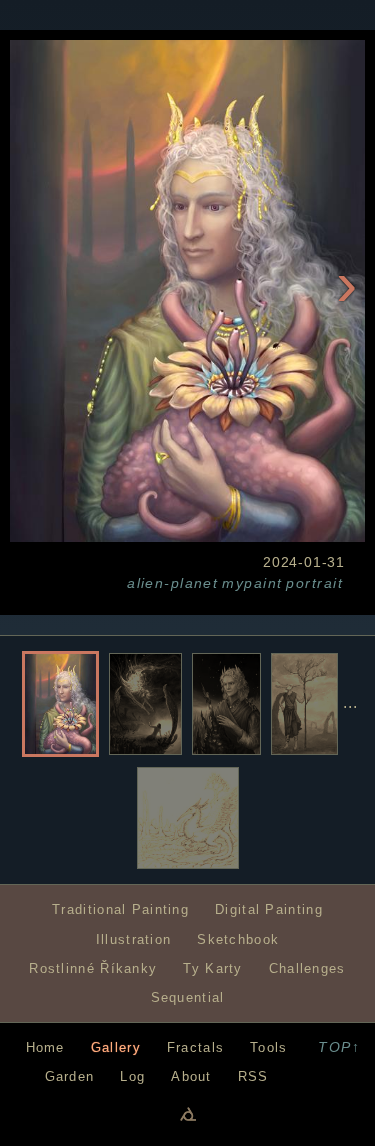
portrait (314, 583)
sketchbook (238, 939)
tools (268, 1047)
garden (70, 1076)
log (132, 1076)
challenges (307, 968)
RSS (253, 1076)
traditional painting (120, 909)
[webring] (188, 1113)
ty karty (212, 968)
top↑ (339, 1047)
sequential (188, 997)
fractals (195, 1047)
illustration (134, 939)
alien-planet (172, 583)
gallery (116, 1047)
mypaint (252, 583)
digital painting (269, 909)
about (191, 1076)
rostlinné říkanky (93, 968)
